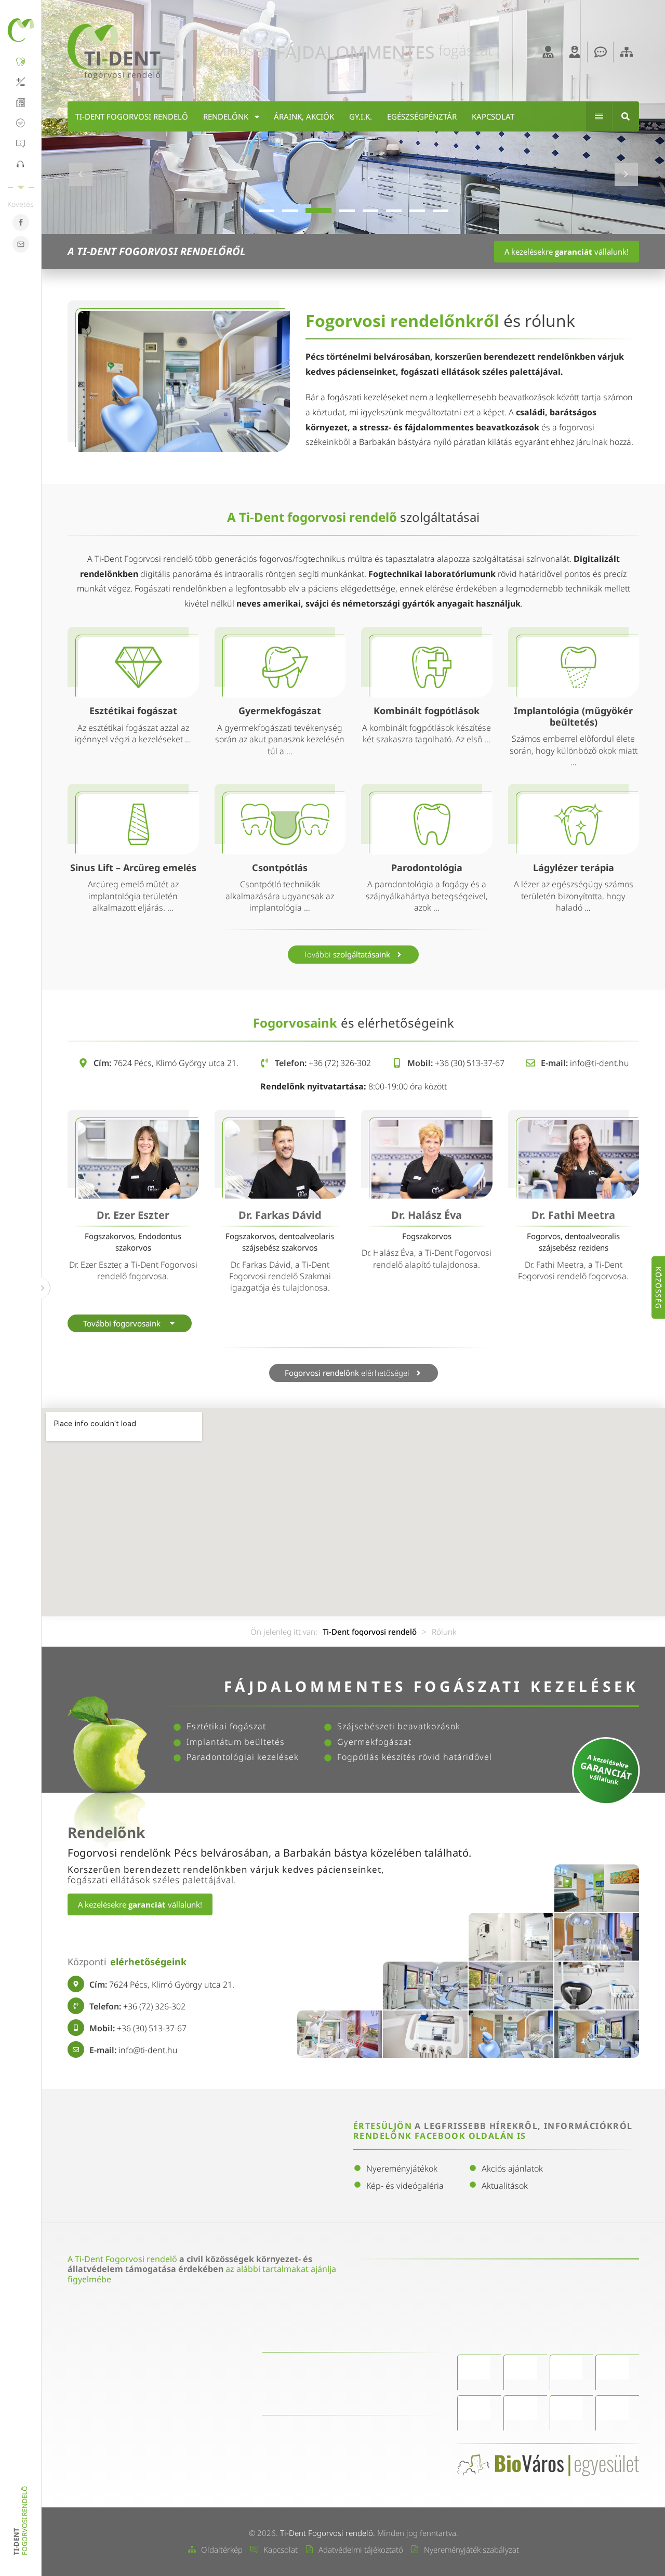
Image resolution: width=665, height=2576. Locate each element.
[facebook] (21, 222)
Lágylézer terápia (574, 868)
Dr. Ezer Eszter (133, 1215)
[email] (21, 244)
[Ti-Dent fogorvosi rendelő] (21, 26)
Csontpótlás (280, 868)
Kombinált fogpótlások (427, 711)
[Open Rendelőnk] (257, 117)
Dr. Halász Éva (427, 1215)
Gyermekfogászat (280, 711)
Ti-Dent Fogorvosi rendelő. (328, 2533)
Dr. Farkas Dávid (280, 1215)
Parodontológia (427, 868)
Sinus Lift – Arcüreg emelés (133, 868)
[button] (81, 174)
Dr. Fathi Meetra (573, 1215)
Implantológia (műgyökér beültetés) (573, 717)
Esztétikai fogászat (133, 711)
